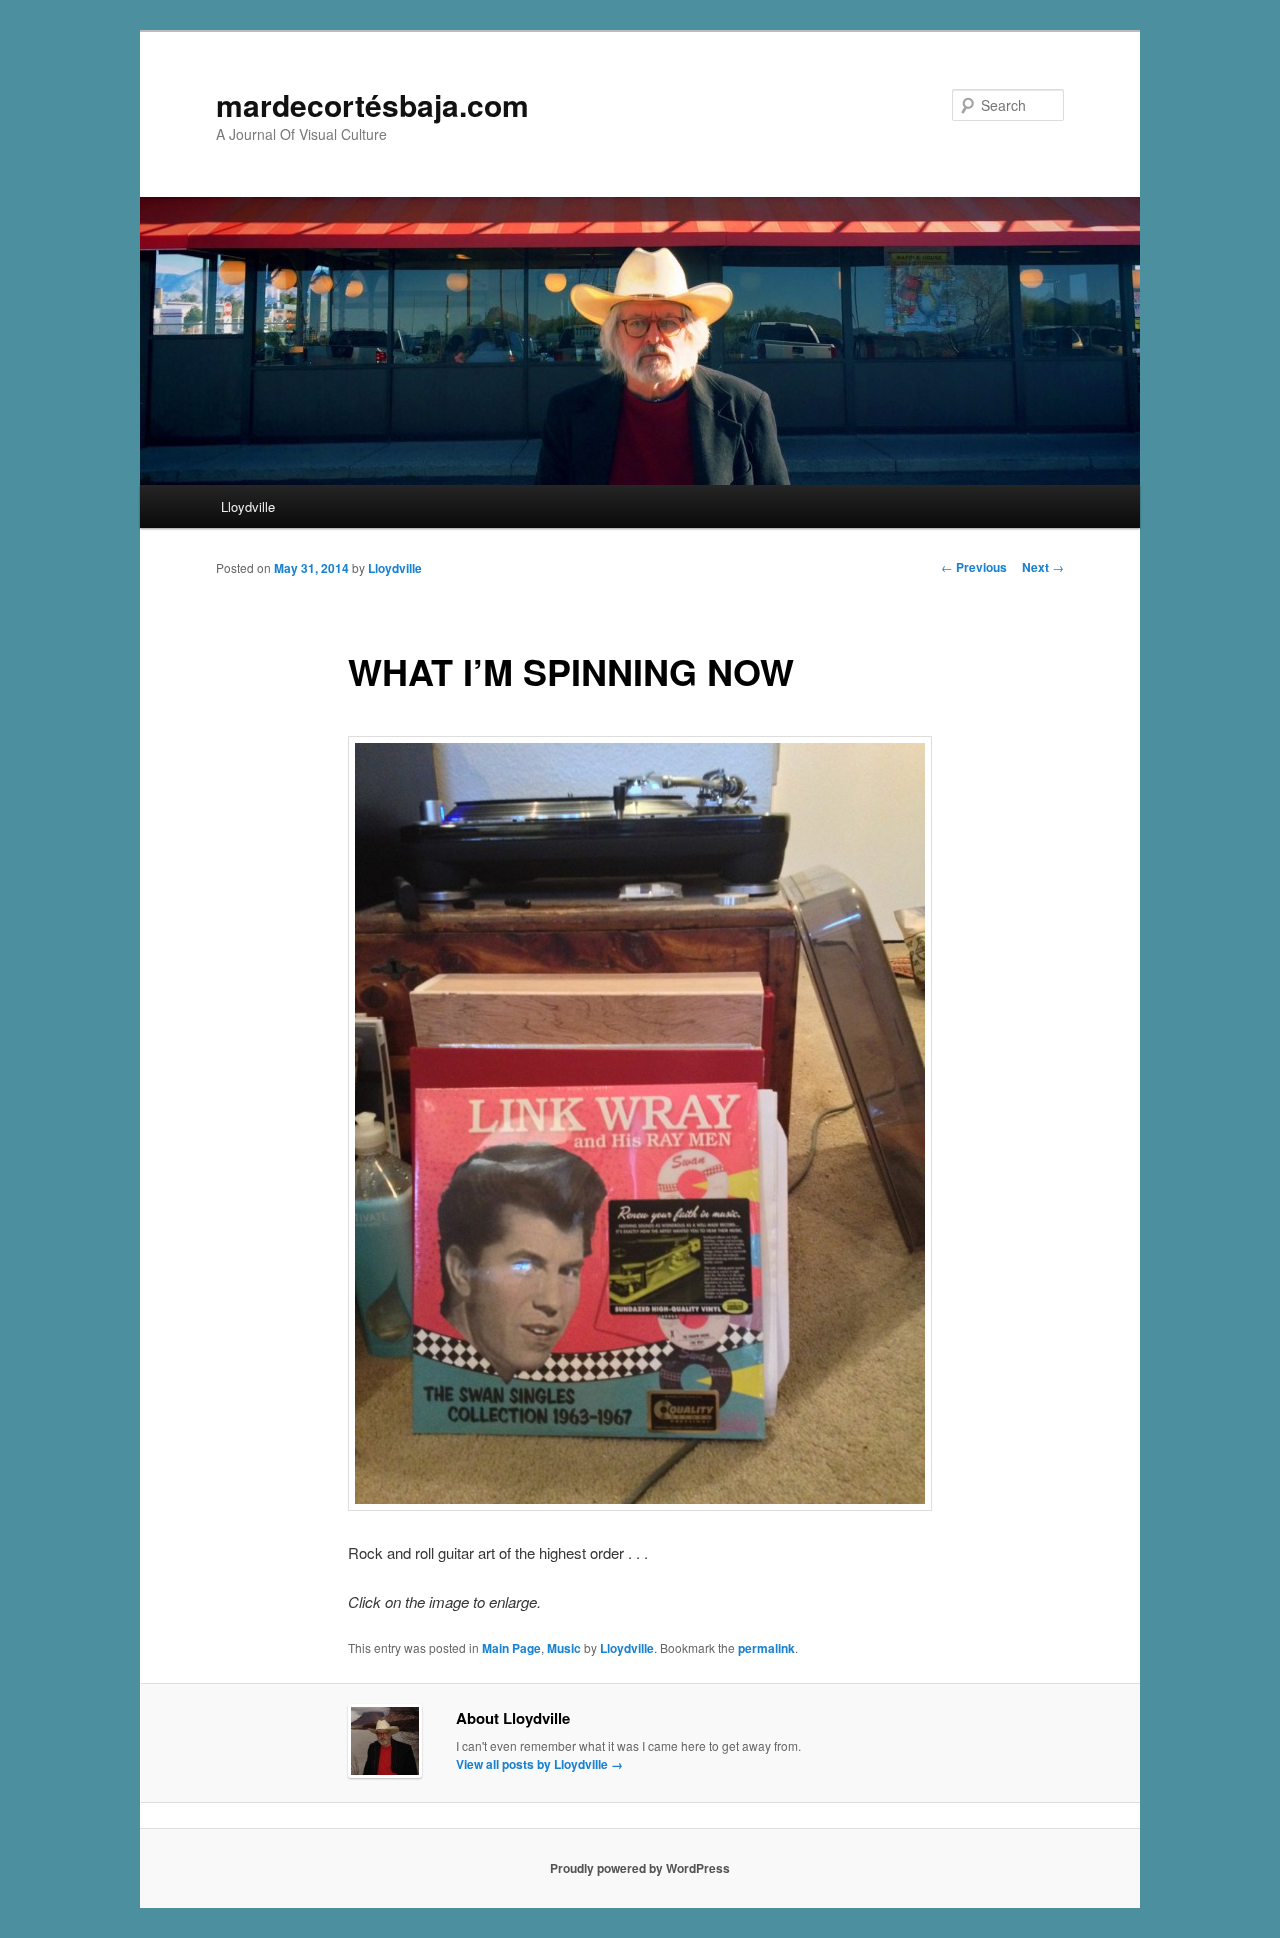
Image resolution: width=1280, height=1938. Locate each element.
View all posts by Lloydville (539, 1764)
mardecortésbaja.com (372, 104)
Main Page (511, 1648)
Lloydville (248, 506)
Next (1043, 567)
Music (564, 1648)
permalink (766, 1648)
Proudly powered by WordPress (640, 1868)
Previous (974, 567)
